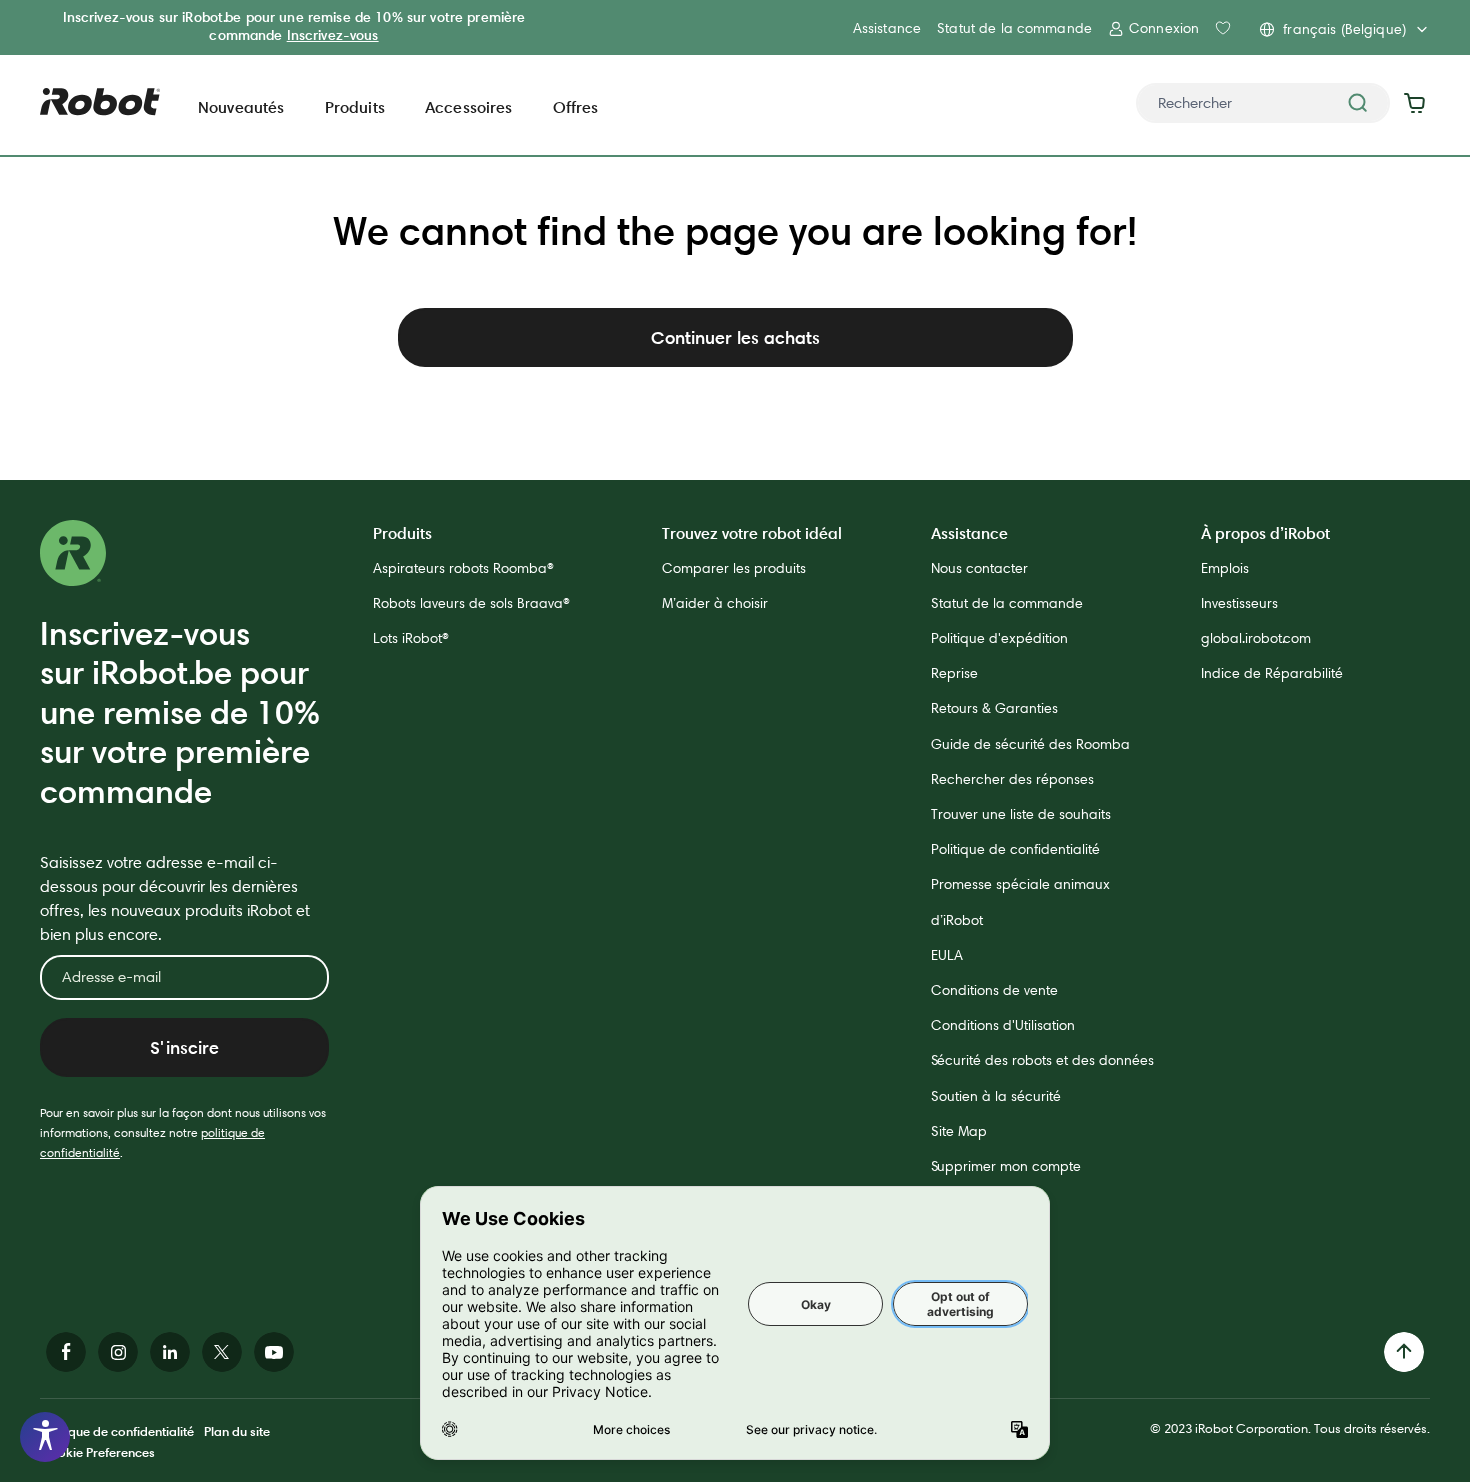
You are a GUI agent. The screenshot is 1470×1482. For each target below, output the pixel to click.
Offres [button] (576, 107)
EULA (947, 955)
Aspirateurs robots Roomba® (463, 568)
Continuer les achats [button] (735, 337)
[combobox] (1263, 103)
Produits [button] (355, 107)
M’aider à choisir (715, 603)
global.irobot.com (1256, 638)
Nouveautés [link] (241, 107)
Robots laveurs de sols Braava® (471, 603)
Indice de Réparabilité (1272, 673)
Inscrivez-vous (333, 35)
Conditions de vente (994, 990)
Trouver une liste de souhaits (1021, 814)
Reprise (954, 673)
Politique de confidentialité (1015, 849)
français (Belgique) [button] (1344, 29)
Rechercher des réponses (1012, 779)
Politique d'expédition (999, 638)
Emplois (1225, 568)
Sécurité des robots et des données (1042, 1060)
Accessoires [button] (469, 107)
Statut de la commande (1014, 28)
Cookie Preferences (97, 1452)
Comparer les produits (734, 568)
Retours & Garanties (994, 708)
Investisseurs (1239, 603)
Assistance (887, 28)
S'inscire (184, 1047)
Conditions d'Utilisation (1003, 1025)
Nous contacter (979, 568)
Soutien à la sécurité (996, 1096)
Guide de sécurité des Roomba (1030, 744)
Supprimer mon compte (1006, 1166)
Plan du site (237, 1431)
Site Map (959, 1131)
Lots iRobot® (411, 638)
